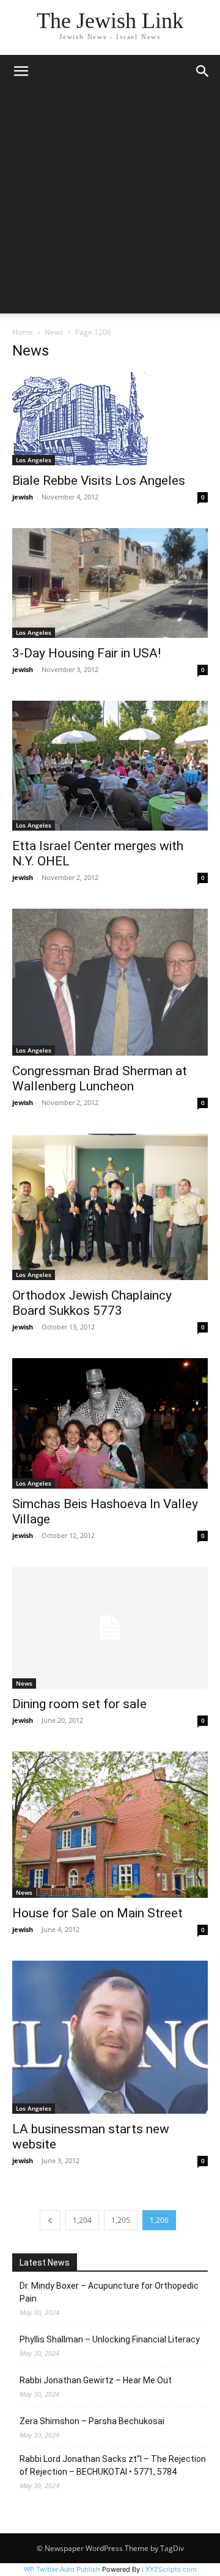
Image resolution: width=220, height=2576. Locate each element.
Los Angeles (34, 460)
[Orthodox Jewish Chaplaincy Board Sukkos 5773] (110, 1207)
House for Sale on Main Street (97, 1913)
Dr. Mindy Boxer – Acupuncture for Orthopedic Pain (109, 2292)
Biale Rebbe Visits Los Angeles (99, 481)
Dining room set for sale (79, 1704)
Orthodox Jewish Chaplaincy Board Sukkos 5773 (92, 1303)
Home (23, 332)
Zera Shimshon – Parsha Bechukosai (92, 2421)
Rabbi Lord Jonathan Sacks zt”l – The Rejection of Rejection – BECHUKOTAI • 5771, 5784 (113, 2465)
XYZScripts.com (171, 2569)
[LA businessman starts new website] (110, 2037)
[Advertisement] (110, 204)
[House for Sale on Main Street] (110, 1825)
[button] (21, 71)
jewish (23, 497)
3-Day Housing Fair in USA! (86, 653)
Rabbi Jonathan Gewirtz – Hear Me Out (96, 2380)
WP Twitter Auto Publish (62, 2569)
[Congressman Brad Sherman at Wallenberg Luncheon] (110, 982)
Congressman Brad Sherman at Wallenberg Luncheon (100, 1079)
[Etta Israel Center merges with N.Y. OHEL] (110, 766)
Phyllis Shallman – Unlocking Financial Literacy (110, 2339)
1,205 (121, 2220)
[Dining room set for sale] (110, 1628)
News (54, 332)
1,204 (82, 2220)
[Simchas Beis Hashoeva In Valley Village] (110, 1423)
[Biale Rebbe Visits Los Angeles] (110, 419)
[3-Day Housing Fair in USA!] (110, 583)
